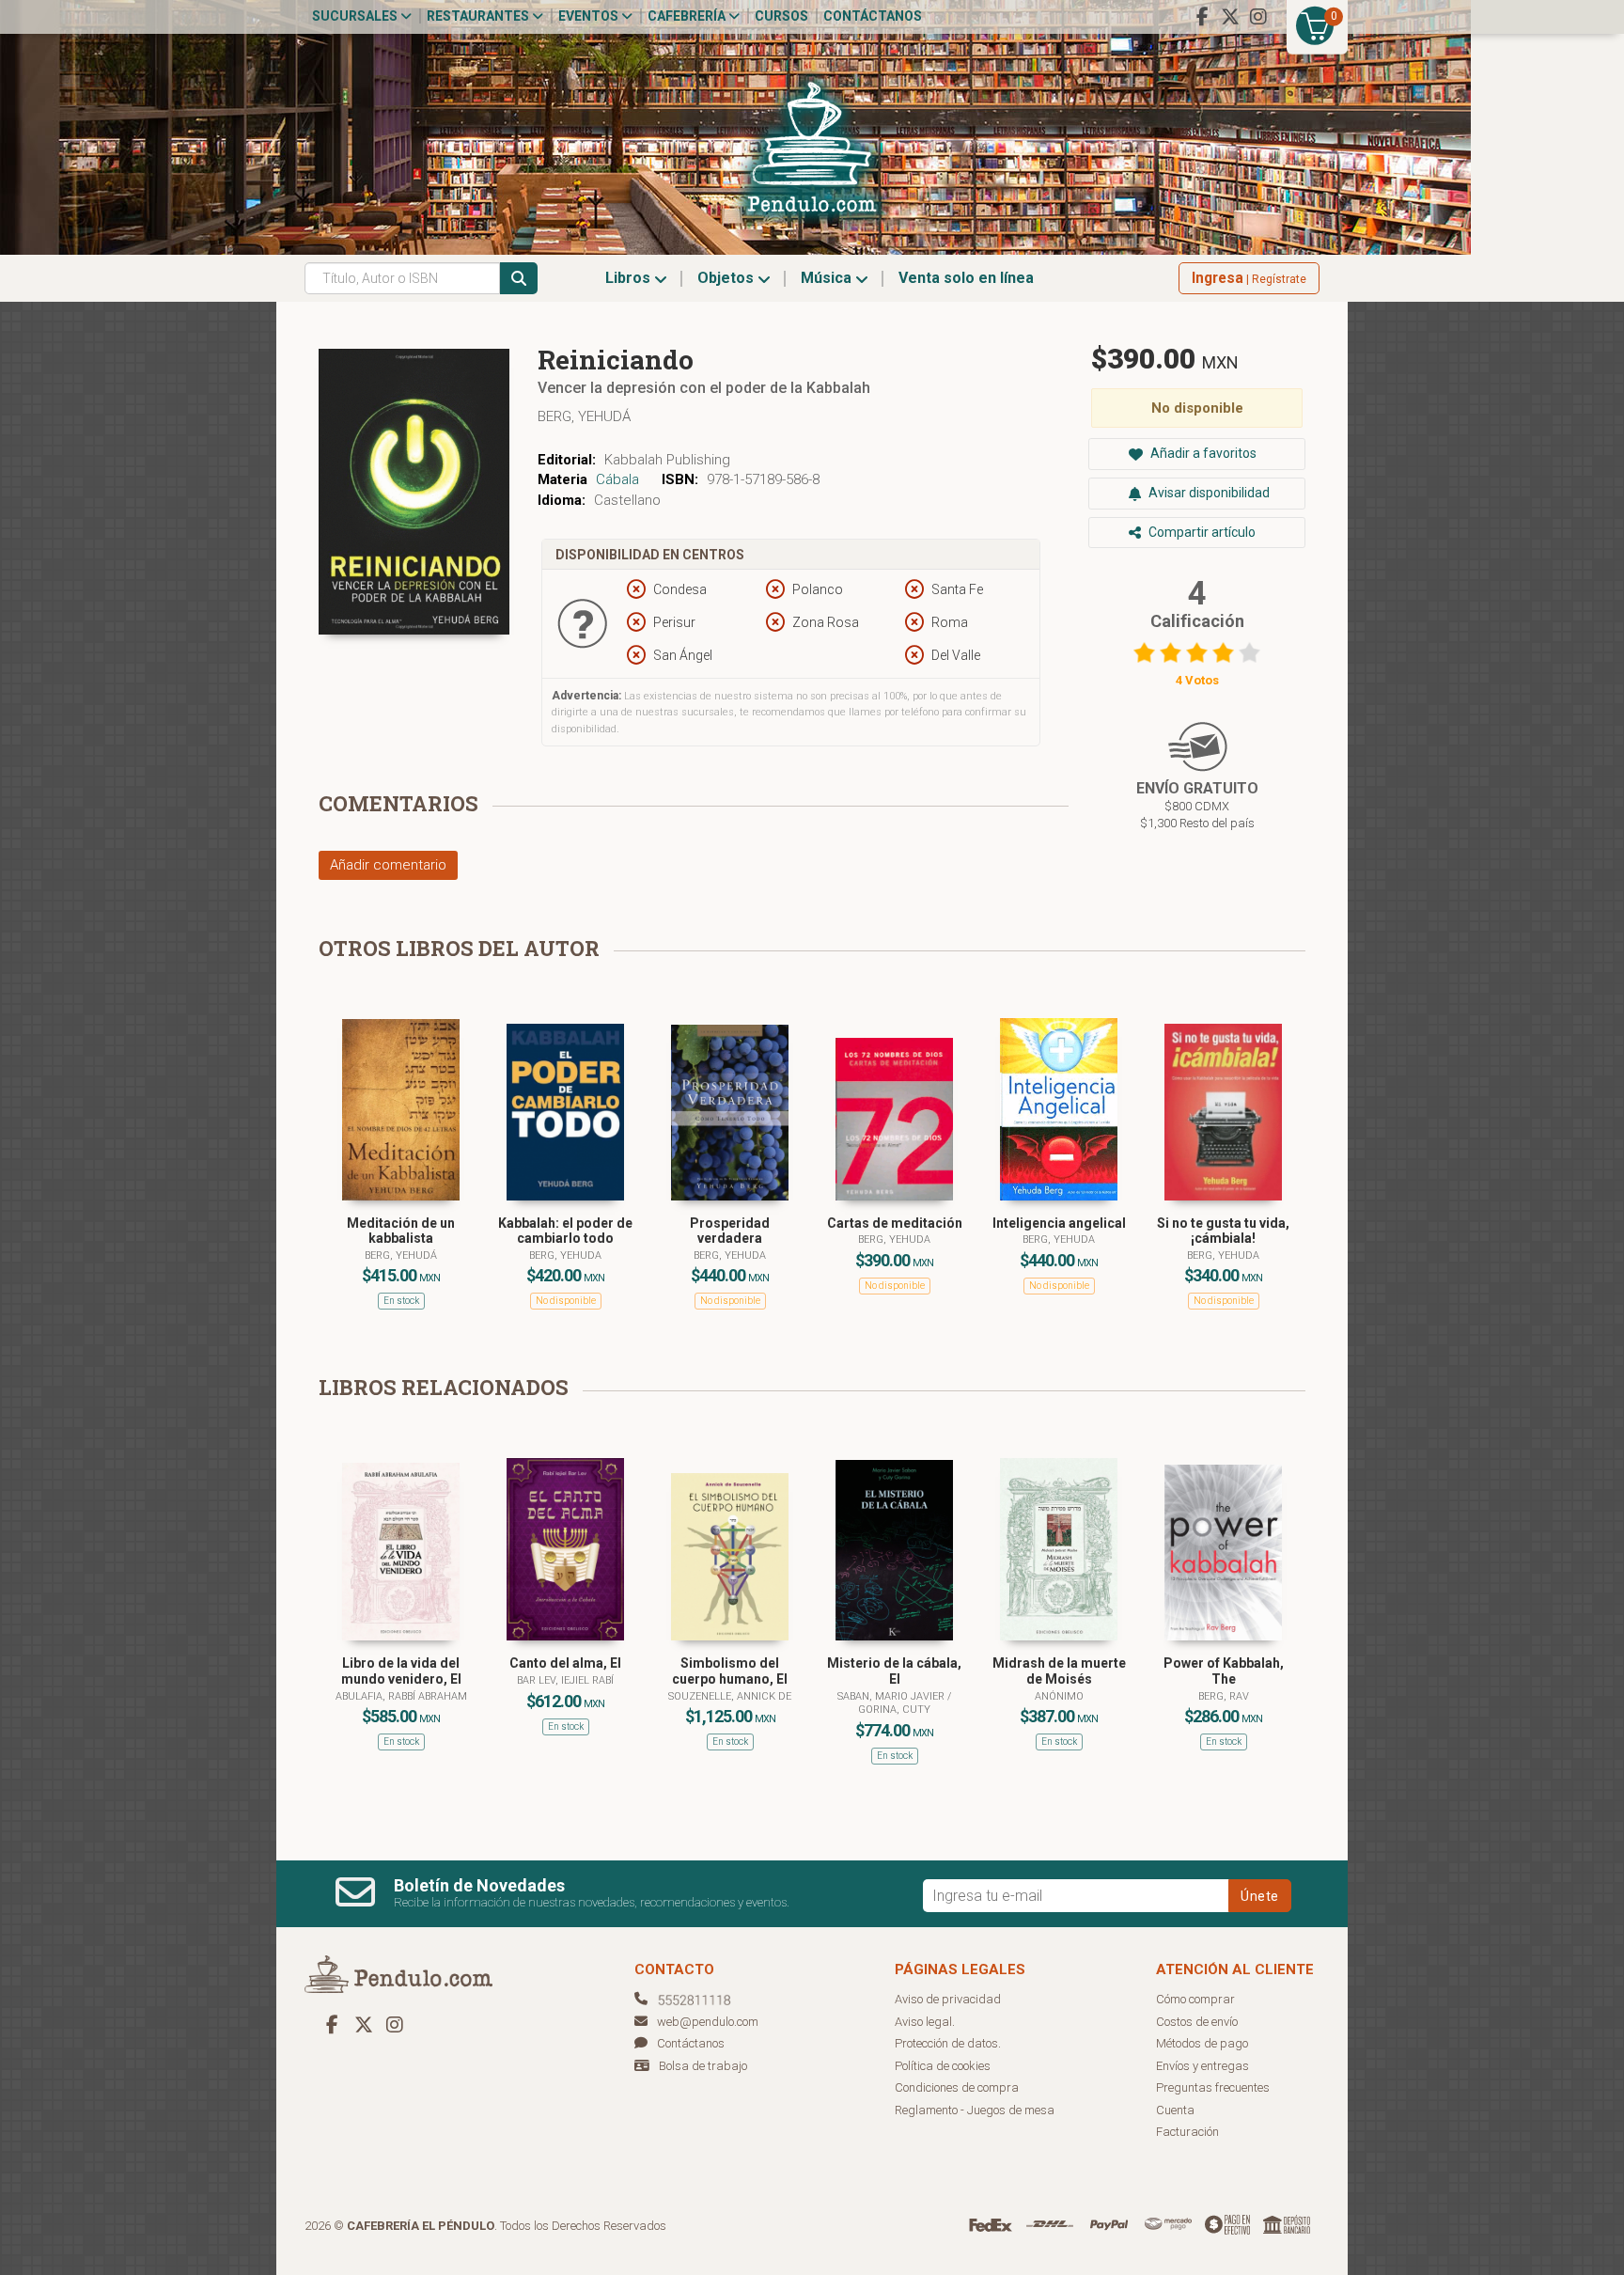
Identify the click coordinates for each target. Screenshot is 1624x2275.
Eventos (590, 16)
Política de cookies (943, 2066)
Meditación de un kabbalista (401, 1231)
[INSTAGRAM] (1258, 17)
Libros (630, 278)
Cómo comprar (1195, 1999)
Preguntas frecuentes (1213, 2087)
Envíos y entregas (1202, 2066)
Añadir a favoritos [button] (1202, 453)
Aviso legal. (925, 2022)
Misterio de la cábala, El (894, 1671)
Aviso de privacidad (948, 1999)
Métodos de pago (1202, 2043)
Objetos (727, 278)
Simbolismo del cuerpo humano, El (730, 1671)
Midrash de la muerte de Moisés (1059, 1671)
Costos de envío (1197, 2022)
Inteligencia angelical (1059, 1223)
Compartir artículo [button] (1201, 532)
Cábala (617, 479)
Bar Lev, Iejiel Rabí (565, 1680)
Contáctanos (873, 16)
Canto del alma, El (565, 1663)
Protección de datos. (948, 2043)
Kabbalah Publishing (667, 460)
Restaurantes (479, 16)
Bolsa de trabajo (703, 2066)
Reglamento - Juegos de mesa (975, 2110)
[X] (1230, 17)
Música (828, 278)
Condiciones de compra (957, 2087)
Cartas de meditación (895, 1223)
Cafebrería (688, 16)
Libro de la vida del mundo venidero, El (401, 1671)
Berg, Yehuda (565, 1255)
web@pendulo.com (708, 2022)
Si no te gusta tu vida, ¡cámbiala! (1223, 1231)
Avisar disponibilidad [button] (1208, 493)
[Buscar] (519, 278)
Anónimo (1059, 1696)
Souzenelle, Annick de (730, 1696)
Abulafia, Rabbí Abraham (401, 1696)
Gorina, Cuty (894, 1710)
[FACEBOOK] (1202, 17)
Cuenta (1175, 2110)
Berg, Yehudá (584, 416)
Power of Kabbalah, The (1224, 1671)
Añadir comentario (388, 865)
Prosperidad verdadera (730, 1231)
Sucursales (356, 16)
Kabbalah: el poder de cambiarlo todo (565, 1231)
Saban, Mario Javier (892, 1696)
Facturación (1187, 2132)
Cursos (781, 16)
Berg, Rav (1224, 1696)
